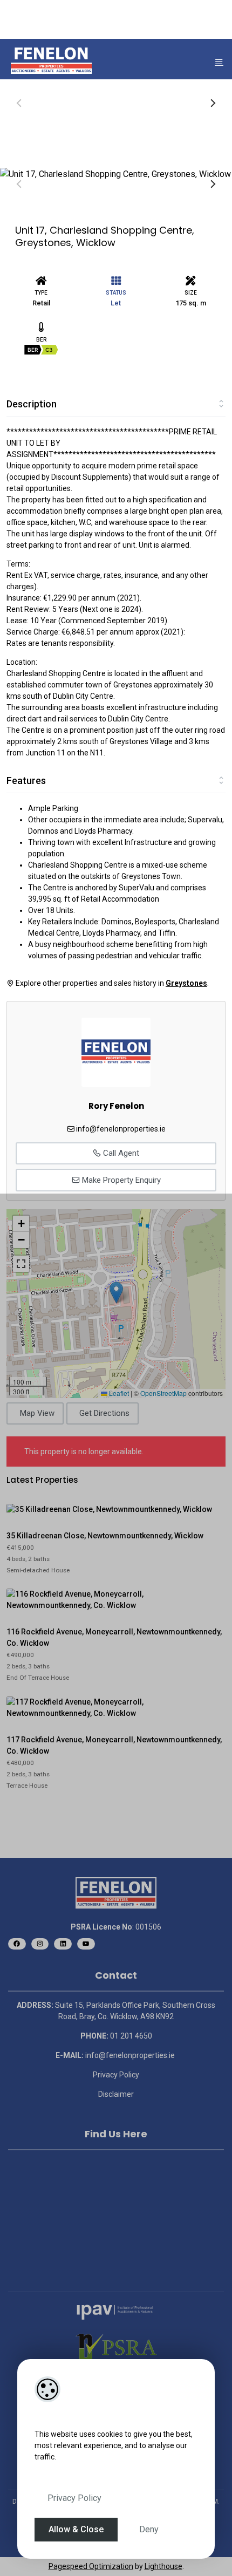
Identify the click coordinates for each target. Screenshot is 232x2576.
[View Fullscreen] (21, 1264)
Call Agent (120, 1153)
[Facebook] (17, 1944)
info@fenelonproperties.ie (121, 1129)
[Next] (212, 103)
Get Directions (104, 1413)
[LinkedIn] (63, 1944)
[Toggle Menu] (219, 62)
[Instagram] (40, 1944)
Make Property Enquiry (120, 1180)
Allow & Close (76, 2529)
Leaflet (118, 1393)
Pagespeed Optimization (91, 2566)
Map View (37, 1413)
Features (26, 781)
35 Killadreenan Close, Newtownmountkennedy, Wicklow (105, 1536)
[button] (116, 1293)
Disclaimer (116, 2094)
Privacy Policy (74, 2498)
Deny (149, 2529)
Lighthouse (163, 2566)
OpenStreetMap (163, 1393)
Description (32, 404)
